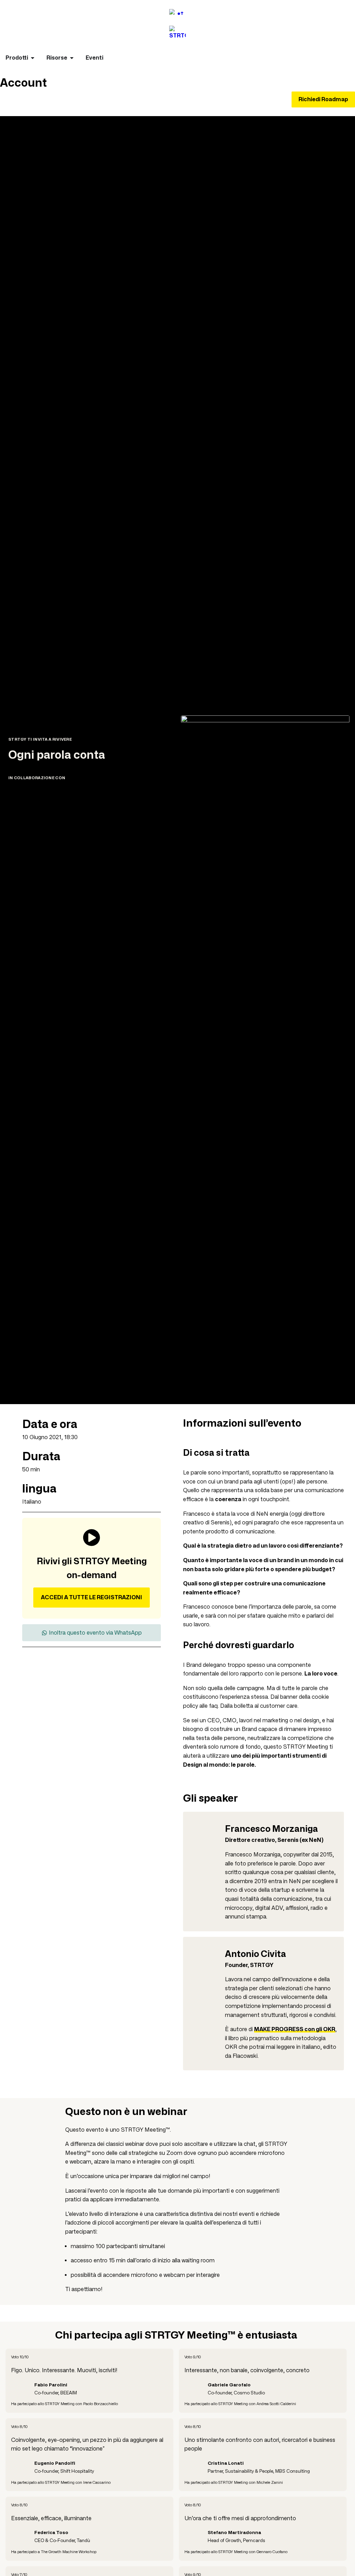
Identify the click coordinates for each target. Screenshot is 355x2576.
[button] (92, 1633)
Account (23, 83)
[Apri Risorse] (72, 58)
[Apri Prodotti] (33, 58)
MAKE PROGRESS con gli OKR (295, 2029)
